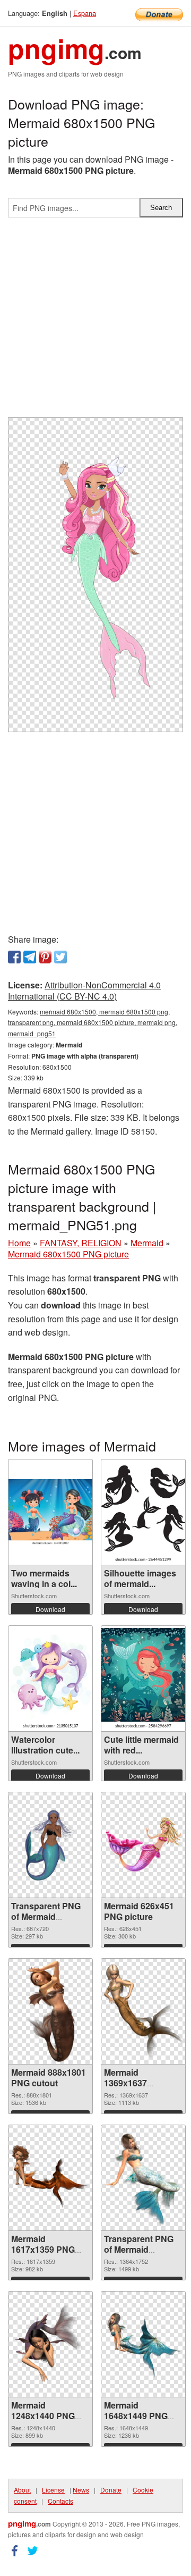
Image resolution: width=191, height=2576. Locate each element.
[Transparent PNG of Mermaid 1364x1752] (143, 2178)
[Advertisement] (95, 322)
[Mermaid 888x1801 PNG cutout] (50, 2011)
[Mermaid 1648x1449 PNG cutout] (143, 2344)
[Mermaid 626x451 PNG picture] (143, 1845)
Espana (85, 13)
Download (50, 1609)
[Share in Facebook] (14, 957)
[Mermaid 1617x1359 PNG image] (50, 2178)
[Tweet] (60, 957)
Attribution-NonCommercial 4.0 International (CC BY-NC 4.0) (84, 991)
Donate (111, 2490)
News (81, 2490)
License (53, 2490)
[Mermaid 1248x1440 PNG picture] (50, 2344)
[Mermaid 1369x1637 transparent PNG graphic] (143, 2011)
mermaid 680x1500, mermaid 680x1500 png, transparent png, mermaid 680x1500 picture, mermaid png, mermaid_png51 (93, 1023)
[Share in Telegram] (30, 957)
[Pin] (45, 957)
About (22, 2490)
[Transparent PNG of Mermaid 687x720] (50, 1845)
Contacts (60, 2501)
